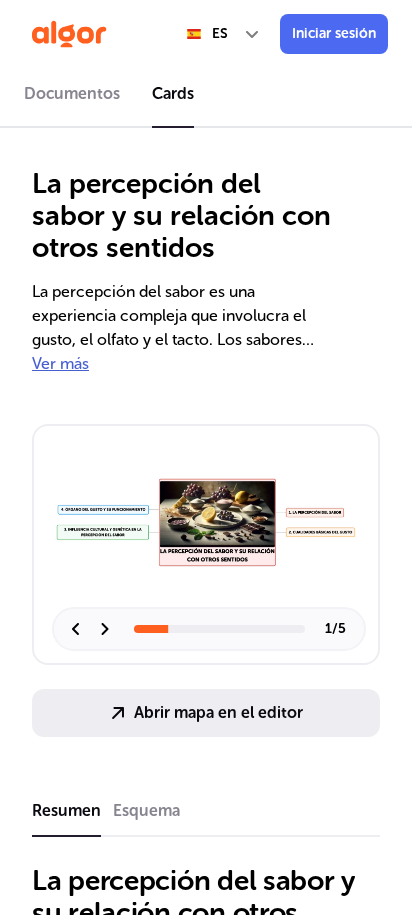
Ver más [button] (60, 363)
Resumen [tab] (66, 810)
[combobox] (224, 34)
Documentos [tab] (72, 93)
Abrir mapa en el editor (218, 712)
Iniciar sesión (334, 33)
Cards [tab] (173, 93)
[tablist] (206, 97)
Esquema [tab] (146, 810)
